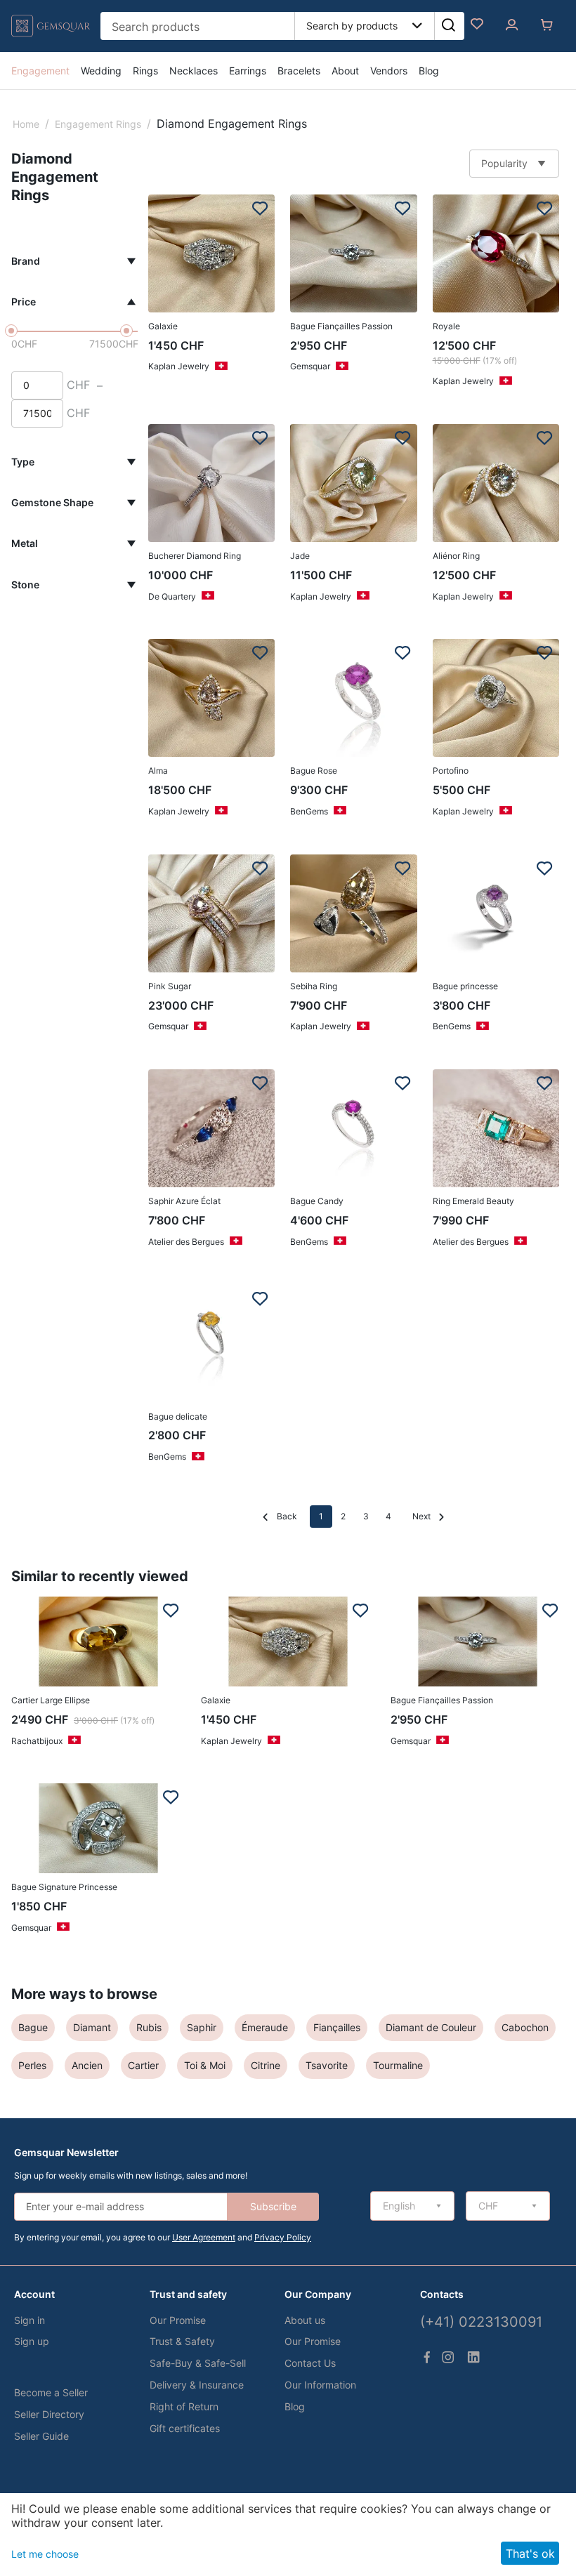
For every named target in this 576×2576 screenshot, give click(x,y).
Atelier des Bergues (186, 1242)
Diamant (92, 2027)
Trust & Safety (182, 2341)
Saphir (202, 2027)
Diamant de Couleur (431, 2027)
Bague (33, 2027)
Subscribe (273, 2206)
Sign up (32, 2341)
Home (26, 124)
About (345, 71)
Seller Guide (41, 2436)
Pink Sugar (170, 986)
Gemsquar (310, 366)
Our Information (320, 2385)
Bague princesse (465, 986)
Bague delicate (178, 1416)
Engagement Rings (98, 124)
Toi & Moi (205, 2065)
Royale (446, 326)
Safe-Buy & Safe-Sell (198, 2363)
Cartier (143, 2065)
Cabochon (525, 2027)
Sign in (30, 2320)
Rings (145, 71)
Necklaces (194, 71)
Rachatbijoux (37, 1741)
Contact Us (310, 2363)
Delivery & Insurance (197, 2385)
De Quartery (172, 596)
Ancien (87, 2065)
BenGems (309, 811)
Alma (158, 771)
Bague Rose (314, 771)
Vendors (389, 71)
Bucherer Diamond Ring (195, 556)
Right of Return (184, 2406)
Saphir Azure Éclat (184, 1201)
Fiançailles (337, 2027)
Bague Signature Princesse (64, 1887)
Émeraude (265, 2027)
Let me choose (45, 2554)
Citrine (266, 2065)
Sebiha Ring (314, 986)
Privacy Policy (283, 2237)
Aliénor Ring (456, 556)
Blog (429, 71)
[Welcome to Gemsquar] (51, 37)
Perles (32, 2065)
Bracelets (299, 71)
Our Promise (178, 2320)
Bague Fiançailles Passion (341, 326)
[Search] (448, 26)
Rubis (149, 2027)
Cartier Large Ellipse (51, 1700)
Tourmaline (398, 2065)
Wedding (101, 71)
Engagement (40, 71)
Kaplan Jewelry (179, 366)
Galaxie (163, 326)
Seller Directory (49, 2414)
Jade (300, 556)
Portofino (451, 771)
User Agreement (204, 2237)
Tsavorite (327, 2065)
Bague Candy (317, 1201)
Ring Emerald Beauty (473, 1201)
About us (305, 2320)
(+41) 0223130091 (481, 2322)
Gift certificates (185, 2428)
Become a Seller (51, 2392)
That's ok (530, 2554)
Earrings (248, 71)
